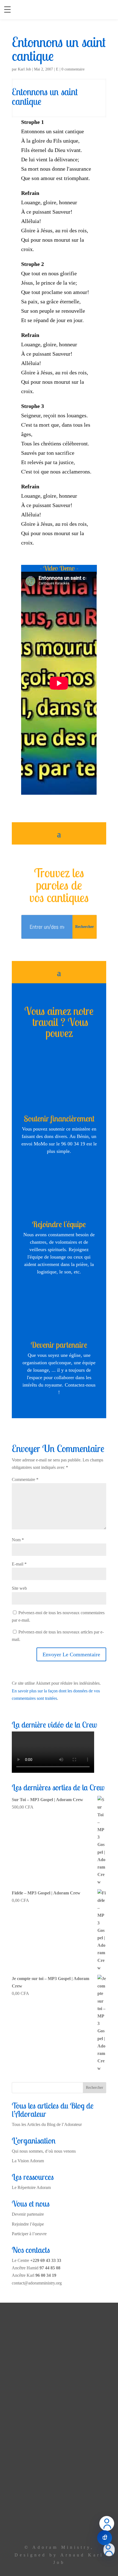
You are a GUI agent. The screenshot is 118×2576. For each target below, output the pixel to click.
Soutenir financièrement (59, 1118)
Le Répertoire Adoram (31, 2187)
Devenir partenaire (59, 1345)
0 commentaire (73, 69)
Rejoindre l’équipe (28, 2224)
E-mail (19, 1564)
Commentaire (25, 1479)
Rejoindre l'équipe (59, 1224)
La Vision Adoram (28, 2161)
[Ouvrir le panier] (105, 2538)
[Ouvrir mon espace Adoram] (109, 2550)
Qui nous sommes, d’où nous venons (44, 2151)
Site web (19, 1588)
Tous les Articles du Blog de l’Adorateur (47, 2124)
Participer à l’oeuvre (29, 2234)
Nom (18, 1540)
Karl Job (24, 69)
